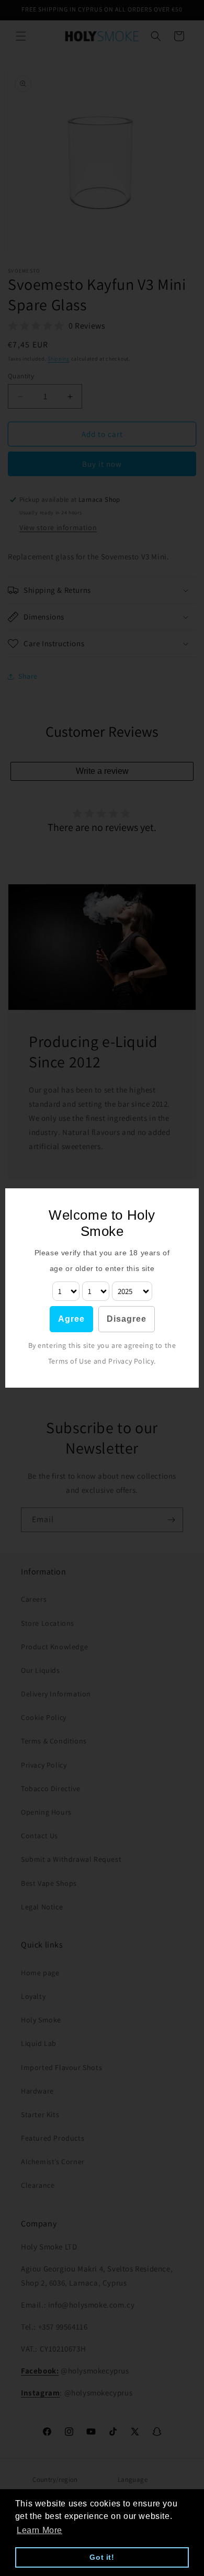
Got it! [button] (102, 2557)
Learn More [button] (39, 2530)
